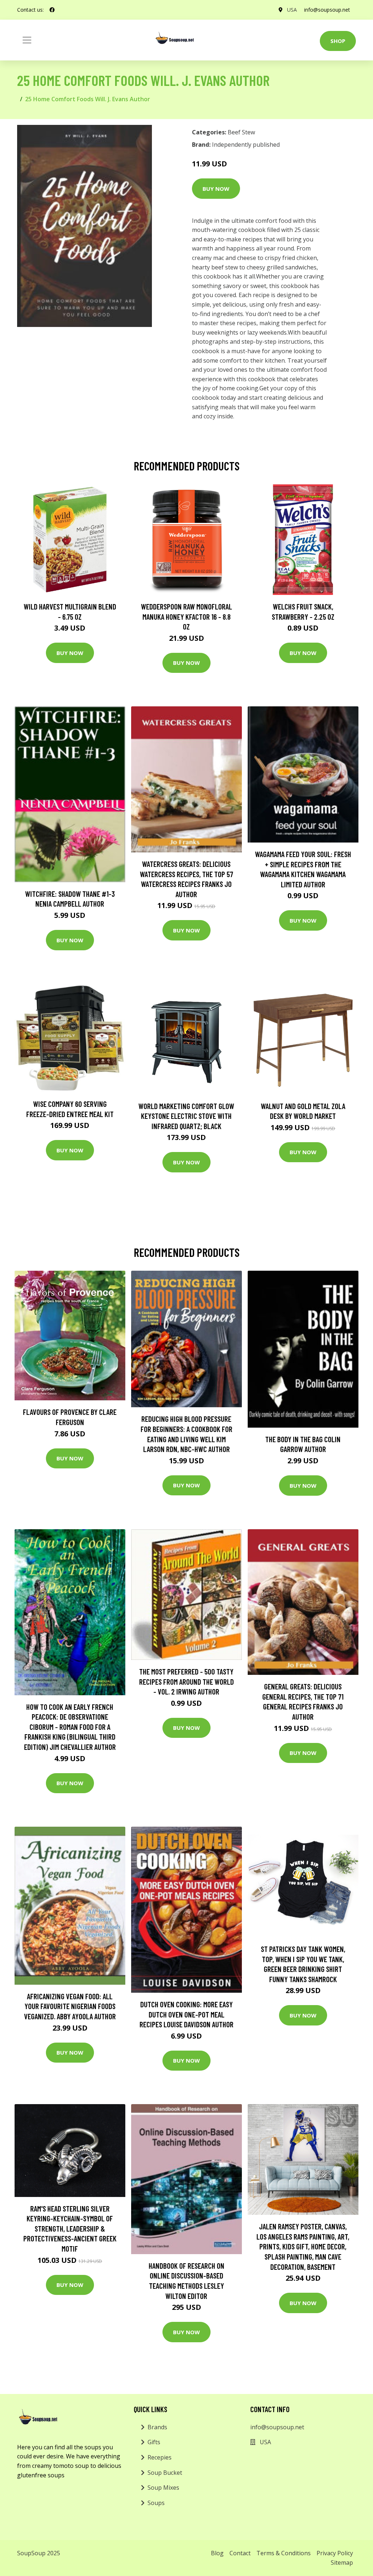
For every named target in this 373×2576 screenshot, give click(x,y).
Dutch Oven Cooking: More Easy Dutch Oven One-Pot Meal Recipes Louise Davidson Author (186, 2014)
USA (292, 10)
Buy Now (216, 189)
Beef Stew (241, 132)
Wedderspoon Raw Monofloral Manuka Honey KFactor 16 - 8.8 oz (186, 616)
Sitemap (342, 2563)
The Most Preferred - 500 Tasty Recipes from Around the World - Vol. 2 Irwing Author (186, 1681)
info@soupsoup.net (327, 10)
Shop (338, 41)
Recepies (160, 2457)
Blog (217, 2553)
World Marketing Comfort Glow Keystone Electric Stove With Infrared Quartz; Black (186, 1116)
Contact (240, 2553)
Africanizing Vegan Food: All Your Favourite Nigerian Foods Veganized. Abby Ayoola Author (70, 2006)
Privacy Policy (335, 2553)
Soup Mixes (163, 2488)
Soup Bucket (165, 2473)
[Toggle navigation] (27, 40)
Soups (156, 2503)
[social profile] (52, 10)
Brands (157, 2427)
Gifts (154, 2442)
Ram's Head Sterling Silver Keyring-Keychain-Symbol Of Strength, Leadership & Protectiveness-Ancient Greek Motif (70, 2228)
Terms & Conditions (284, 2553)
